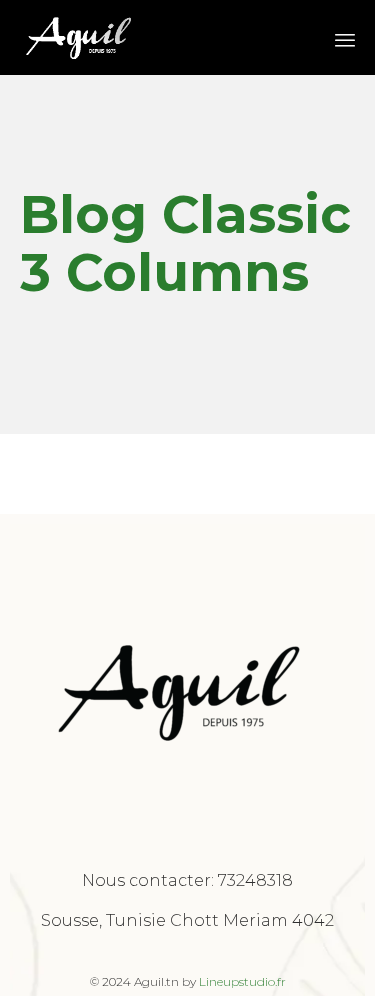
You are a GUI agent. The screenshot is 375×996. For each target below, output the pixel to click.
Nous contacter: (150, 880)
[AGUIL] (80, 37)
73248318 (255, 880)
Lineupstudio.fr (242, 981)
